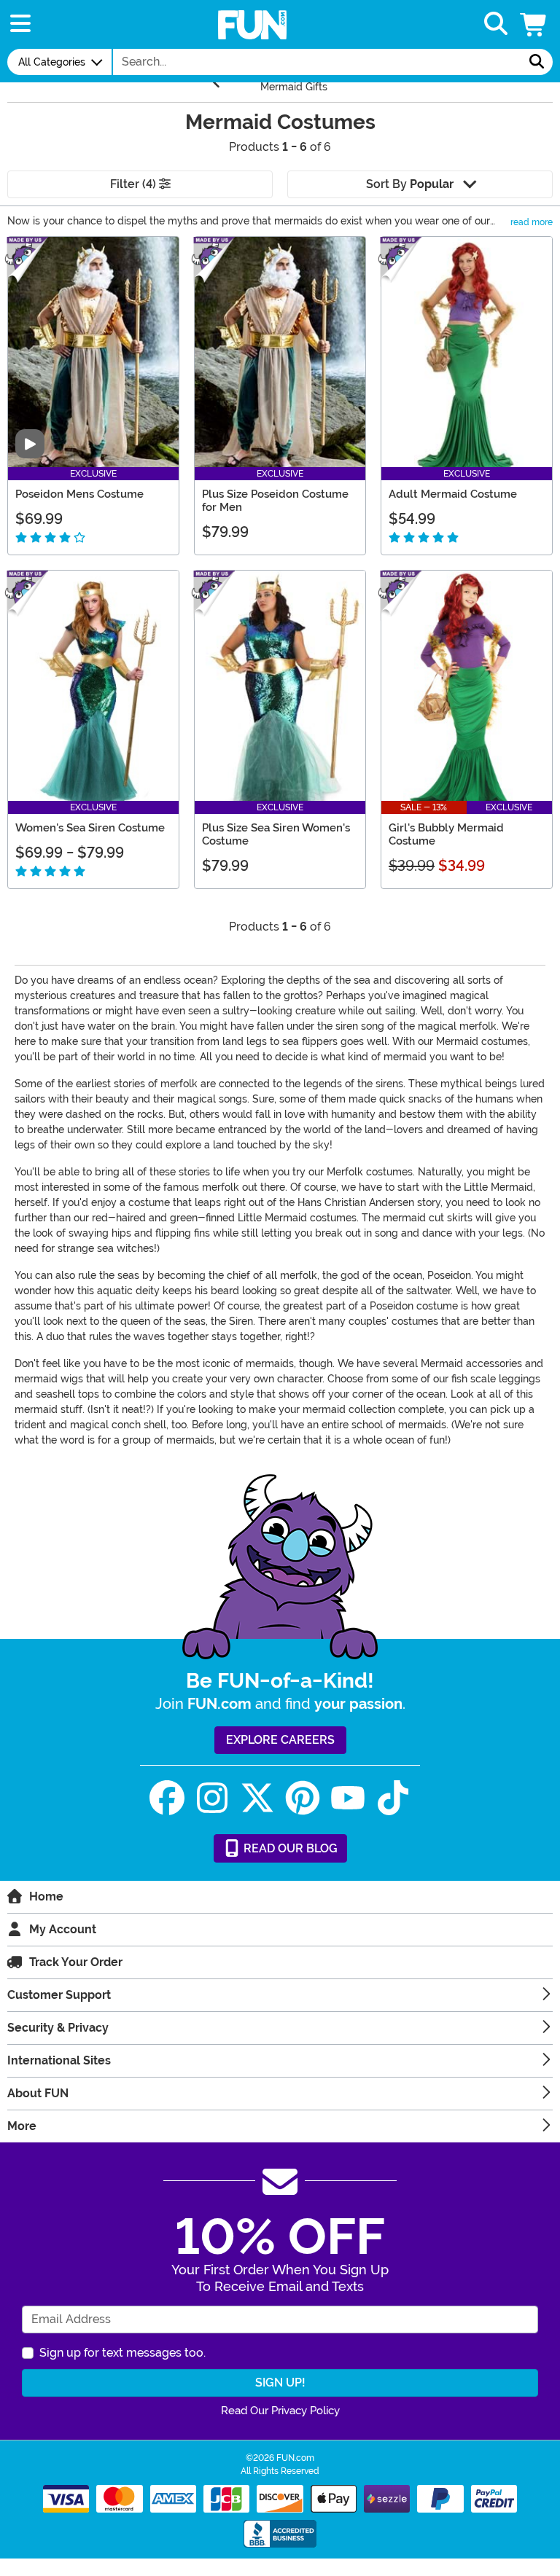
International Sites (59, 2060)
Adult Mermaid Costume (453, 494)
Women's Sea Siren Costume (90, 828)
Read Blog (289, 1848)
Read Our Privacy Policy (280, 2411)
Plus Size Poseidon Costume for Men (275, 501)
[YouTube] (348, 1798)
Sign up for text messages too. (122, 2353)
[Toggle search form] (496, 24)
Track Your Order (76, 1962)
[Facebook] (167, 1798)
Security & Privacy (58, 2028)
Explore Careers (280, 1740)
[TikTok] (393, 1798)
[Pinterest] (303, 1798)
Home (46, 1896)
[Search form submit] (537, 62)
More (22, 2126)
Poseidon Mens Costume (79, 494)
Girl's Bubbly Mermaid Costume (446, 834)
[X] (257, 1798)
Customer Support (59, 1995)
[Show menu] (20, 24)
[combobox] (317, 62)
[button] (534, 24)
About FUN (38, 2093)
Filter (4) (135, 184)
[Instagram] (212, 1798)
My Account (63, 1929)
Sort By (410, 184)
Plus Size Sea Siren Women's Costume (276, 834)
